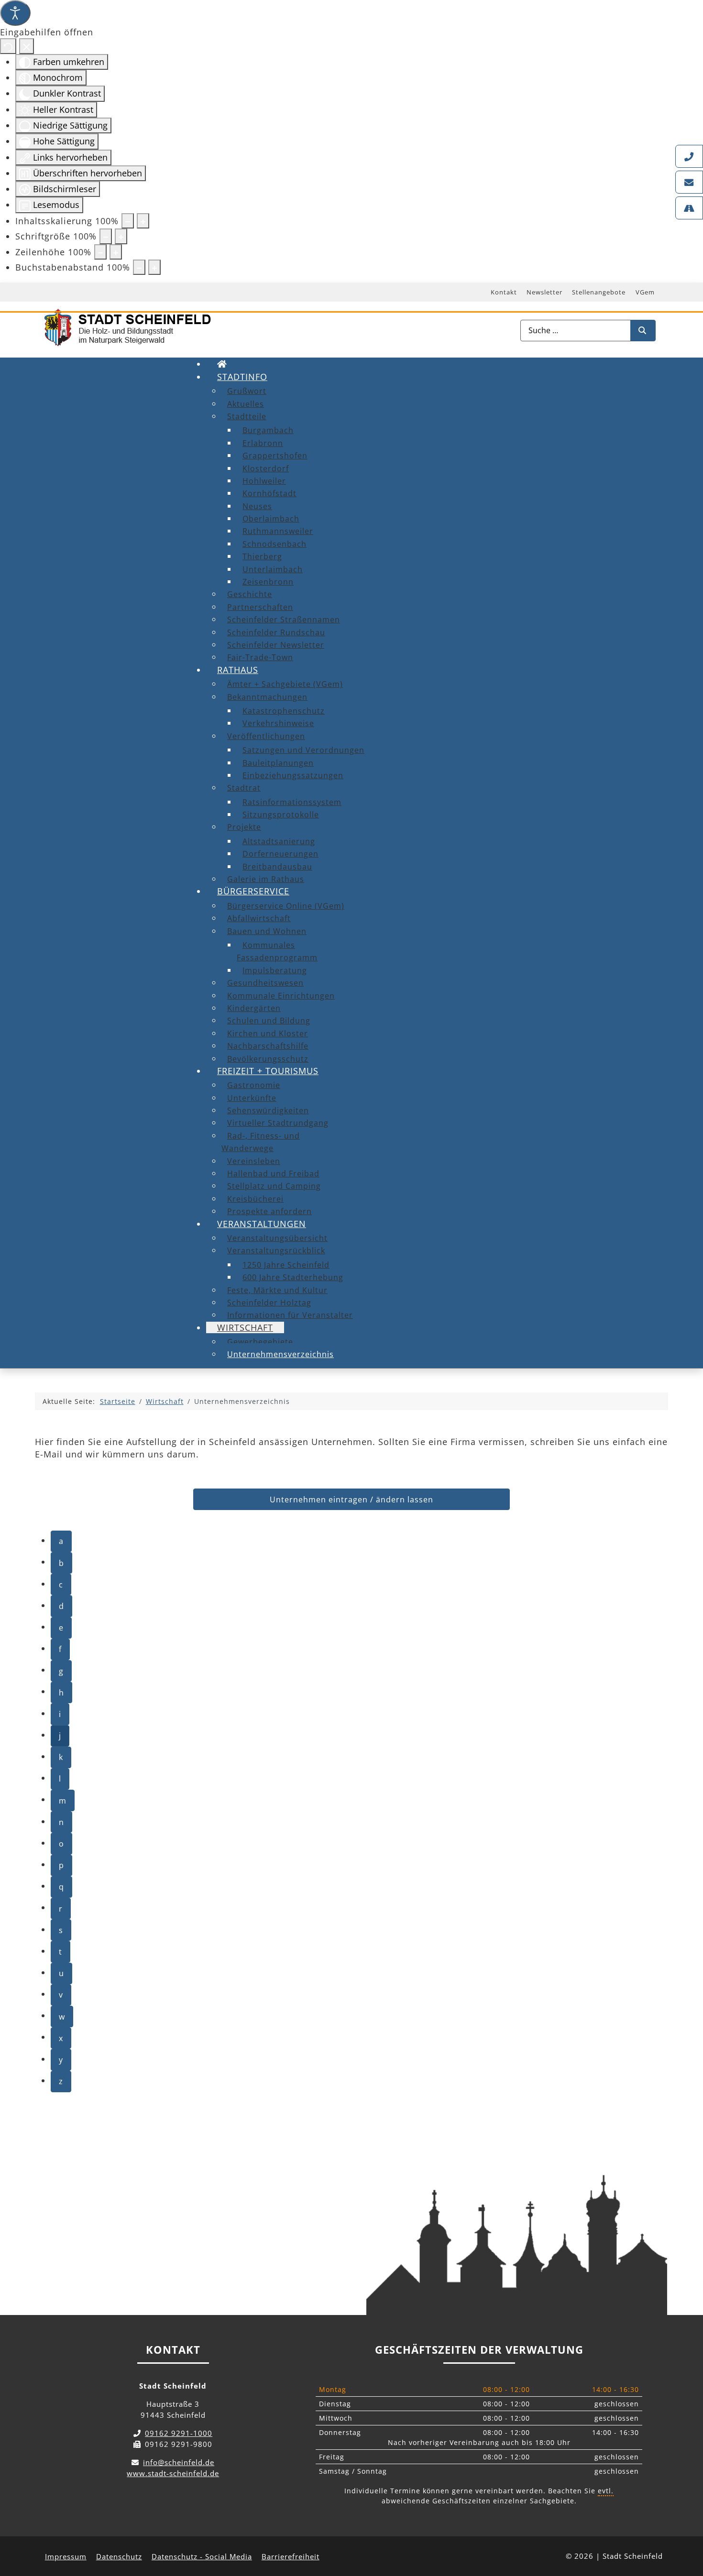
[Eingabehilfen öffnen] (15, 13)
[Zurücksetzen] (8, 46)
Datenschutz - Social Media (202, 2556)
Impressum (66, 2556)
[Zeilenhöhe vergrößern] (116, 252)
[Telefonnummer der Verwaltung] (689, 156)
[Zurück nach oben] (687, 2526)
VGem (645, 292)
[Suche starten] (643, 331)
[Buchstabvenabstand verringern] (139, 267)
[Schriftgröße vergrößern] (121, 236)
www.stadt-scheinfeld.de (173, 2473)
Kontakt (504, 292)
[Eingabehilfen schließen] (27, 46)
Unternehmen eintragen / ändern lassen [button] (351, 1500)
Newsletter (544, 292)
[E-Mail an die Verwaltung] (689, 182)
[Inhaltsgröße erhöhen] (143, 221)
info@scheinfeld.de (179, 2462)
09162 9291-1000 (179, 2433)
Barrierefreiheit (291, 2556)
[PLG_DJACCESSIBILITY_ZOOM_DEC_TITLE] (128, 221)
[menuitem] (222, 364)
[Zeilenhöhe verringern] (100, 252)
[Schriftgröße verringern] (106, 236)
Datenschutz (119, 2556)
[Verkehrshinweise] (689, 208)
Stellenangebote (599, 292)
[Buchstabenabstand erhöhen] (154, 267)
